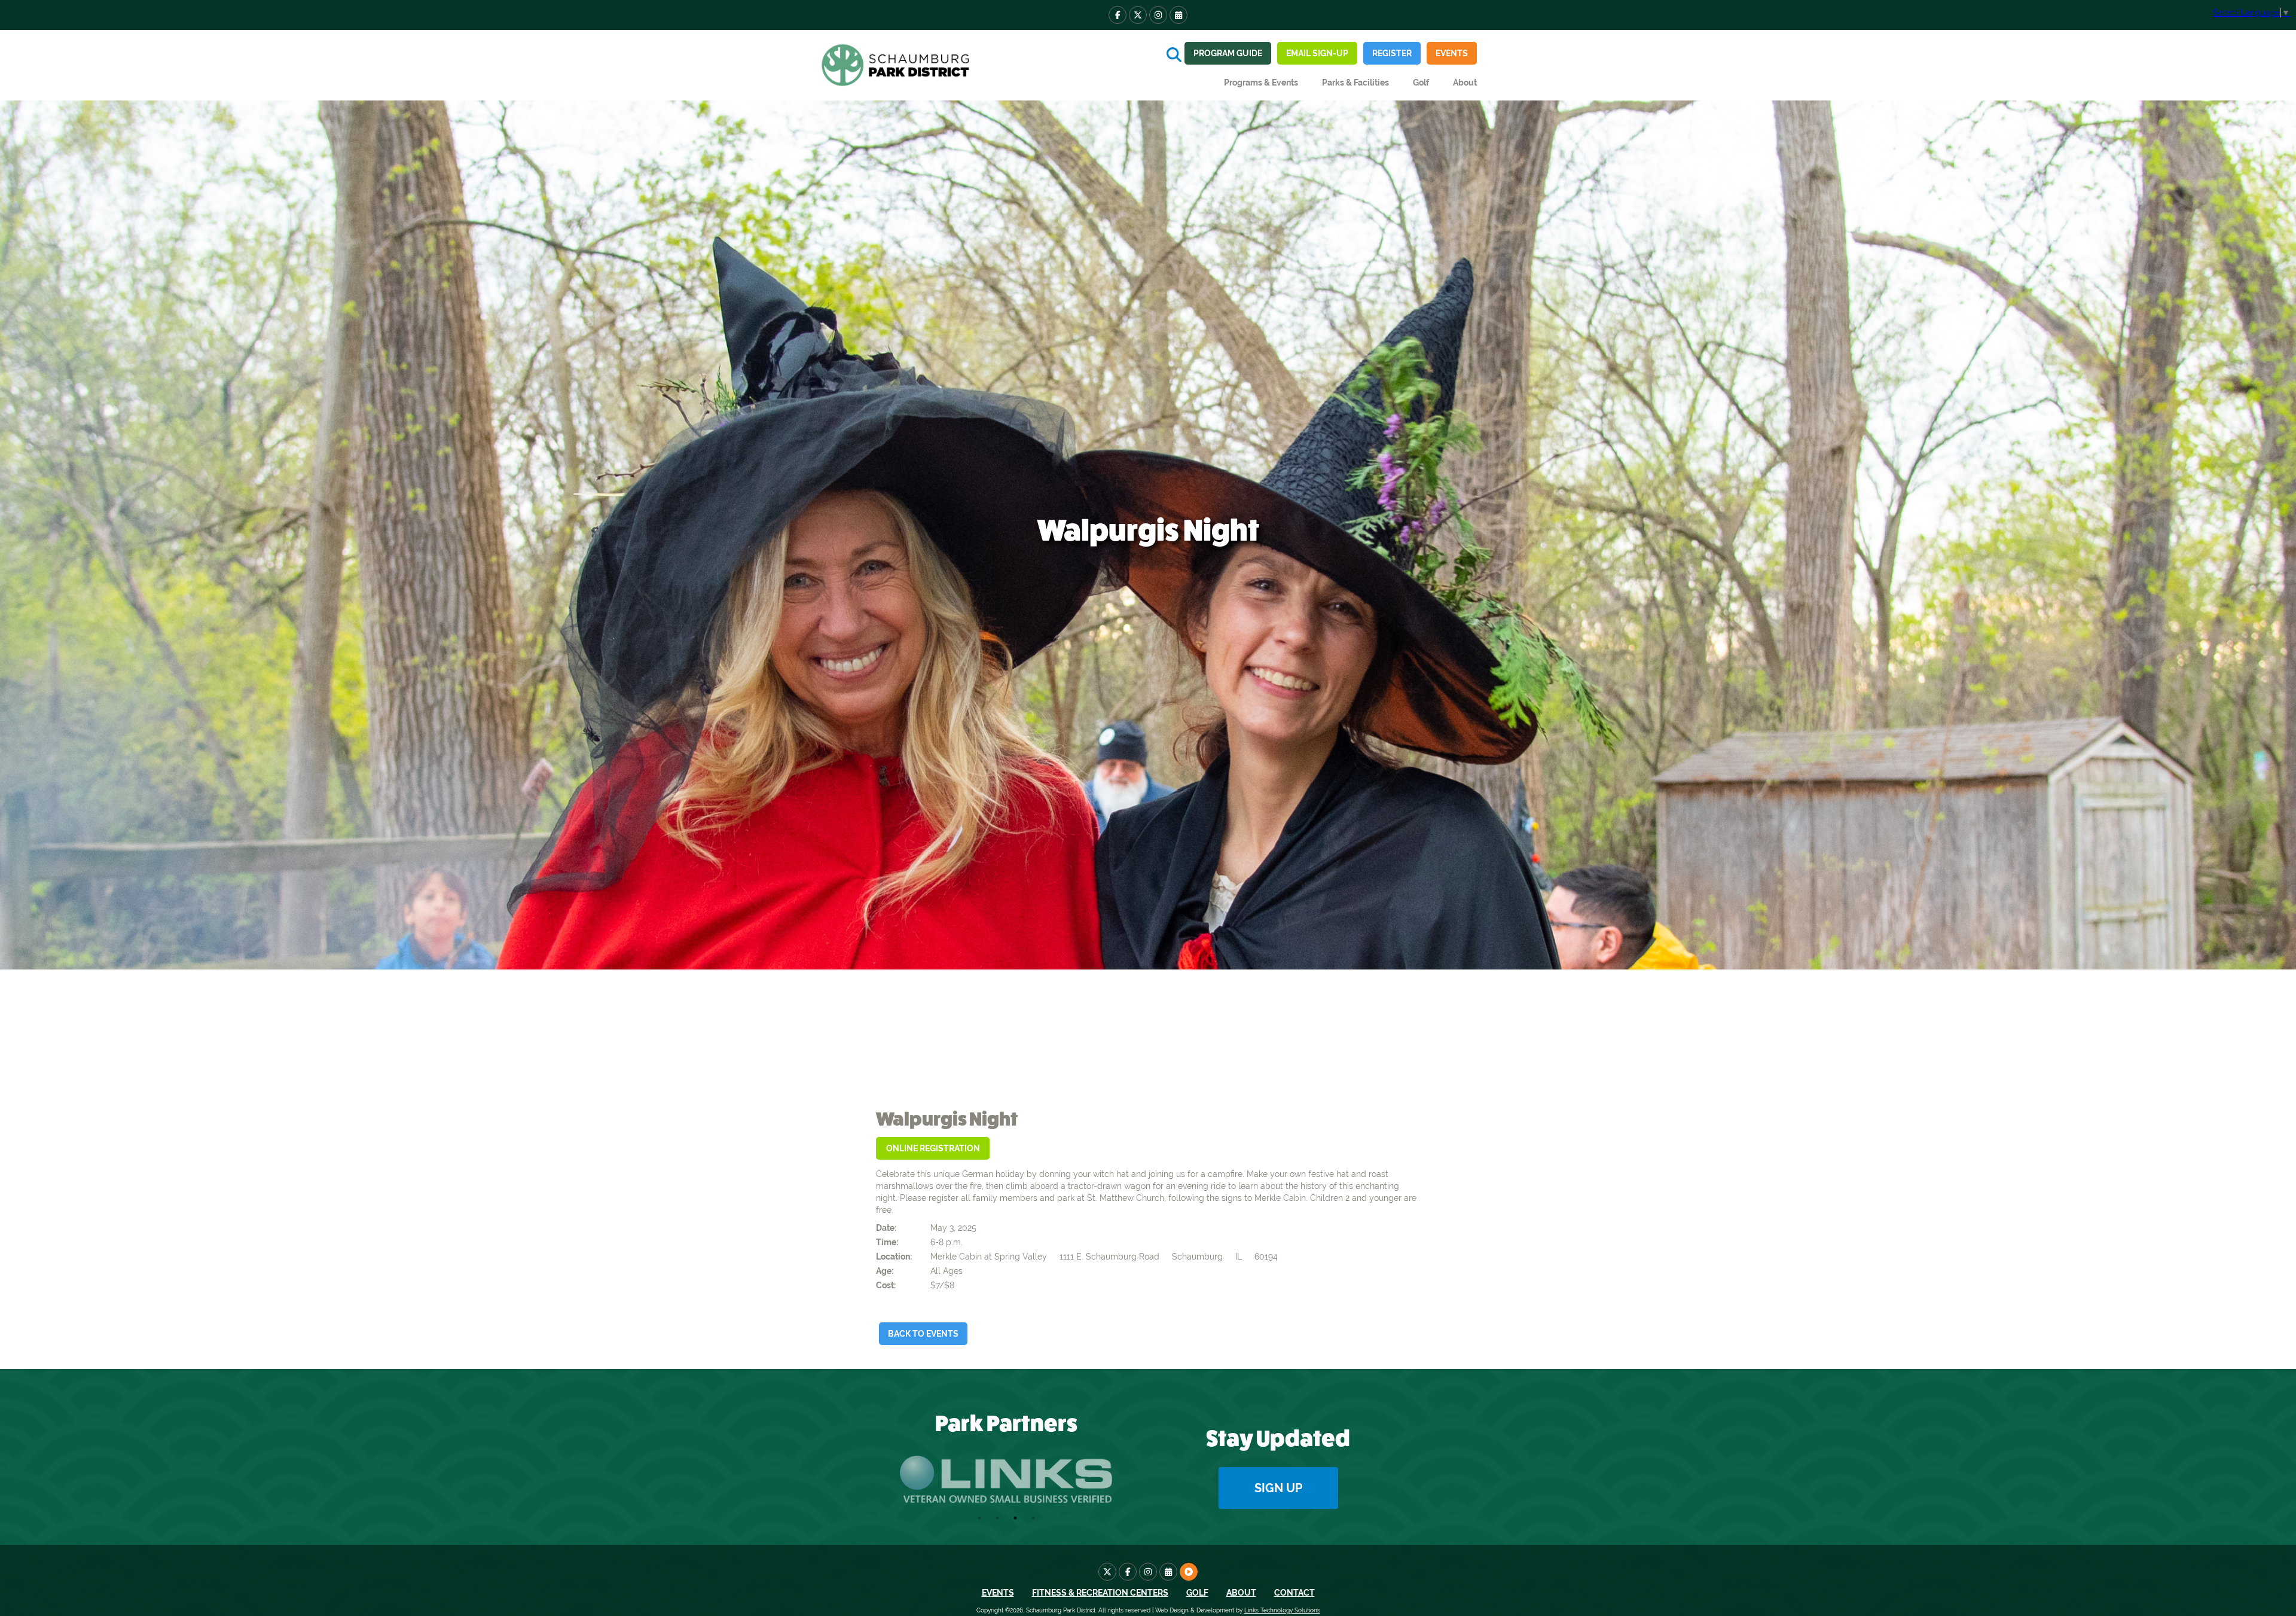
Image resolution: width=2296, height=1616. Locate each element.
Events (1452, 53)
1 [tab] (979, 1518)
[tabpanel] (1006, 1479)
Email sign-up (1317, 53)
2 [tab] (997, 1518)
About (1241, 1593)
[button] (1261, 83)
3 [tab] (1015, 1518)
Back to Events (923, 1334)
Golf (1421, 83)
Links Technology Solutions (1282, 1610)
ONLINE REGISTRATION (933, 1148)
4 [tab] (1033, 1518)
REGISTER (1392, 53)
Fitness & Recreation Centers (1100, 1593)
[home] (897, 65)
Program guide (1228, 53)
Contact (1294, 1593)
